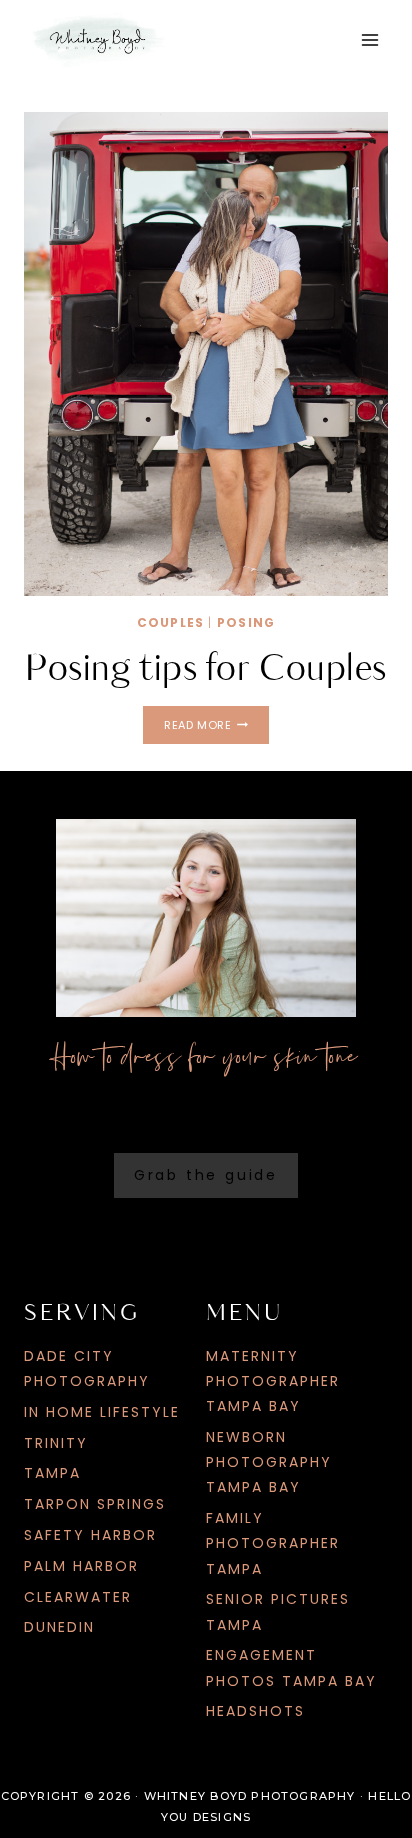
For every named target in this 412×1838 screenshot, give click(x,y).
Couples (170, 622)
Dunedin (59, 1627)
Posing (246, 622)
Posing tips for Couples (206, 669)
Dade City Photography (87, 1368)
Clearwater (78, 1597)
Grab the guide (206, 1175)
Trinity (56, 1443)
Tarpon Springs (95, 1504)
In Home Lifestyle (102, 1412)
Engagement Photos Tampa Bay (291, 1667)
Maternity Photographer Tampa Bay (273, 1381)
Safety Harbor (90, 1535)
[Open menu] (369, 39)
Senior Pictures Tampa (278, 1611)
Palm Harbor (81, 1566)
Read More (216, 727)
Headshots (255, 1711)
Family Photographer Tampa (273, 1543)
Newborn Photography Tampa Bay (269, 1462)
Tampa (52, 1473)
